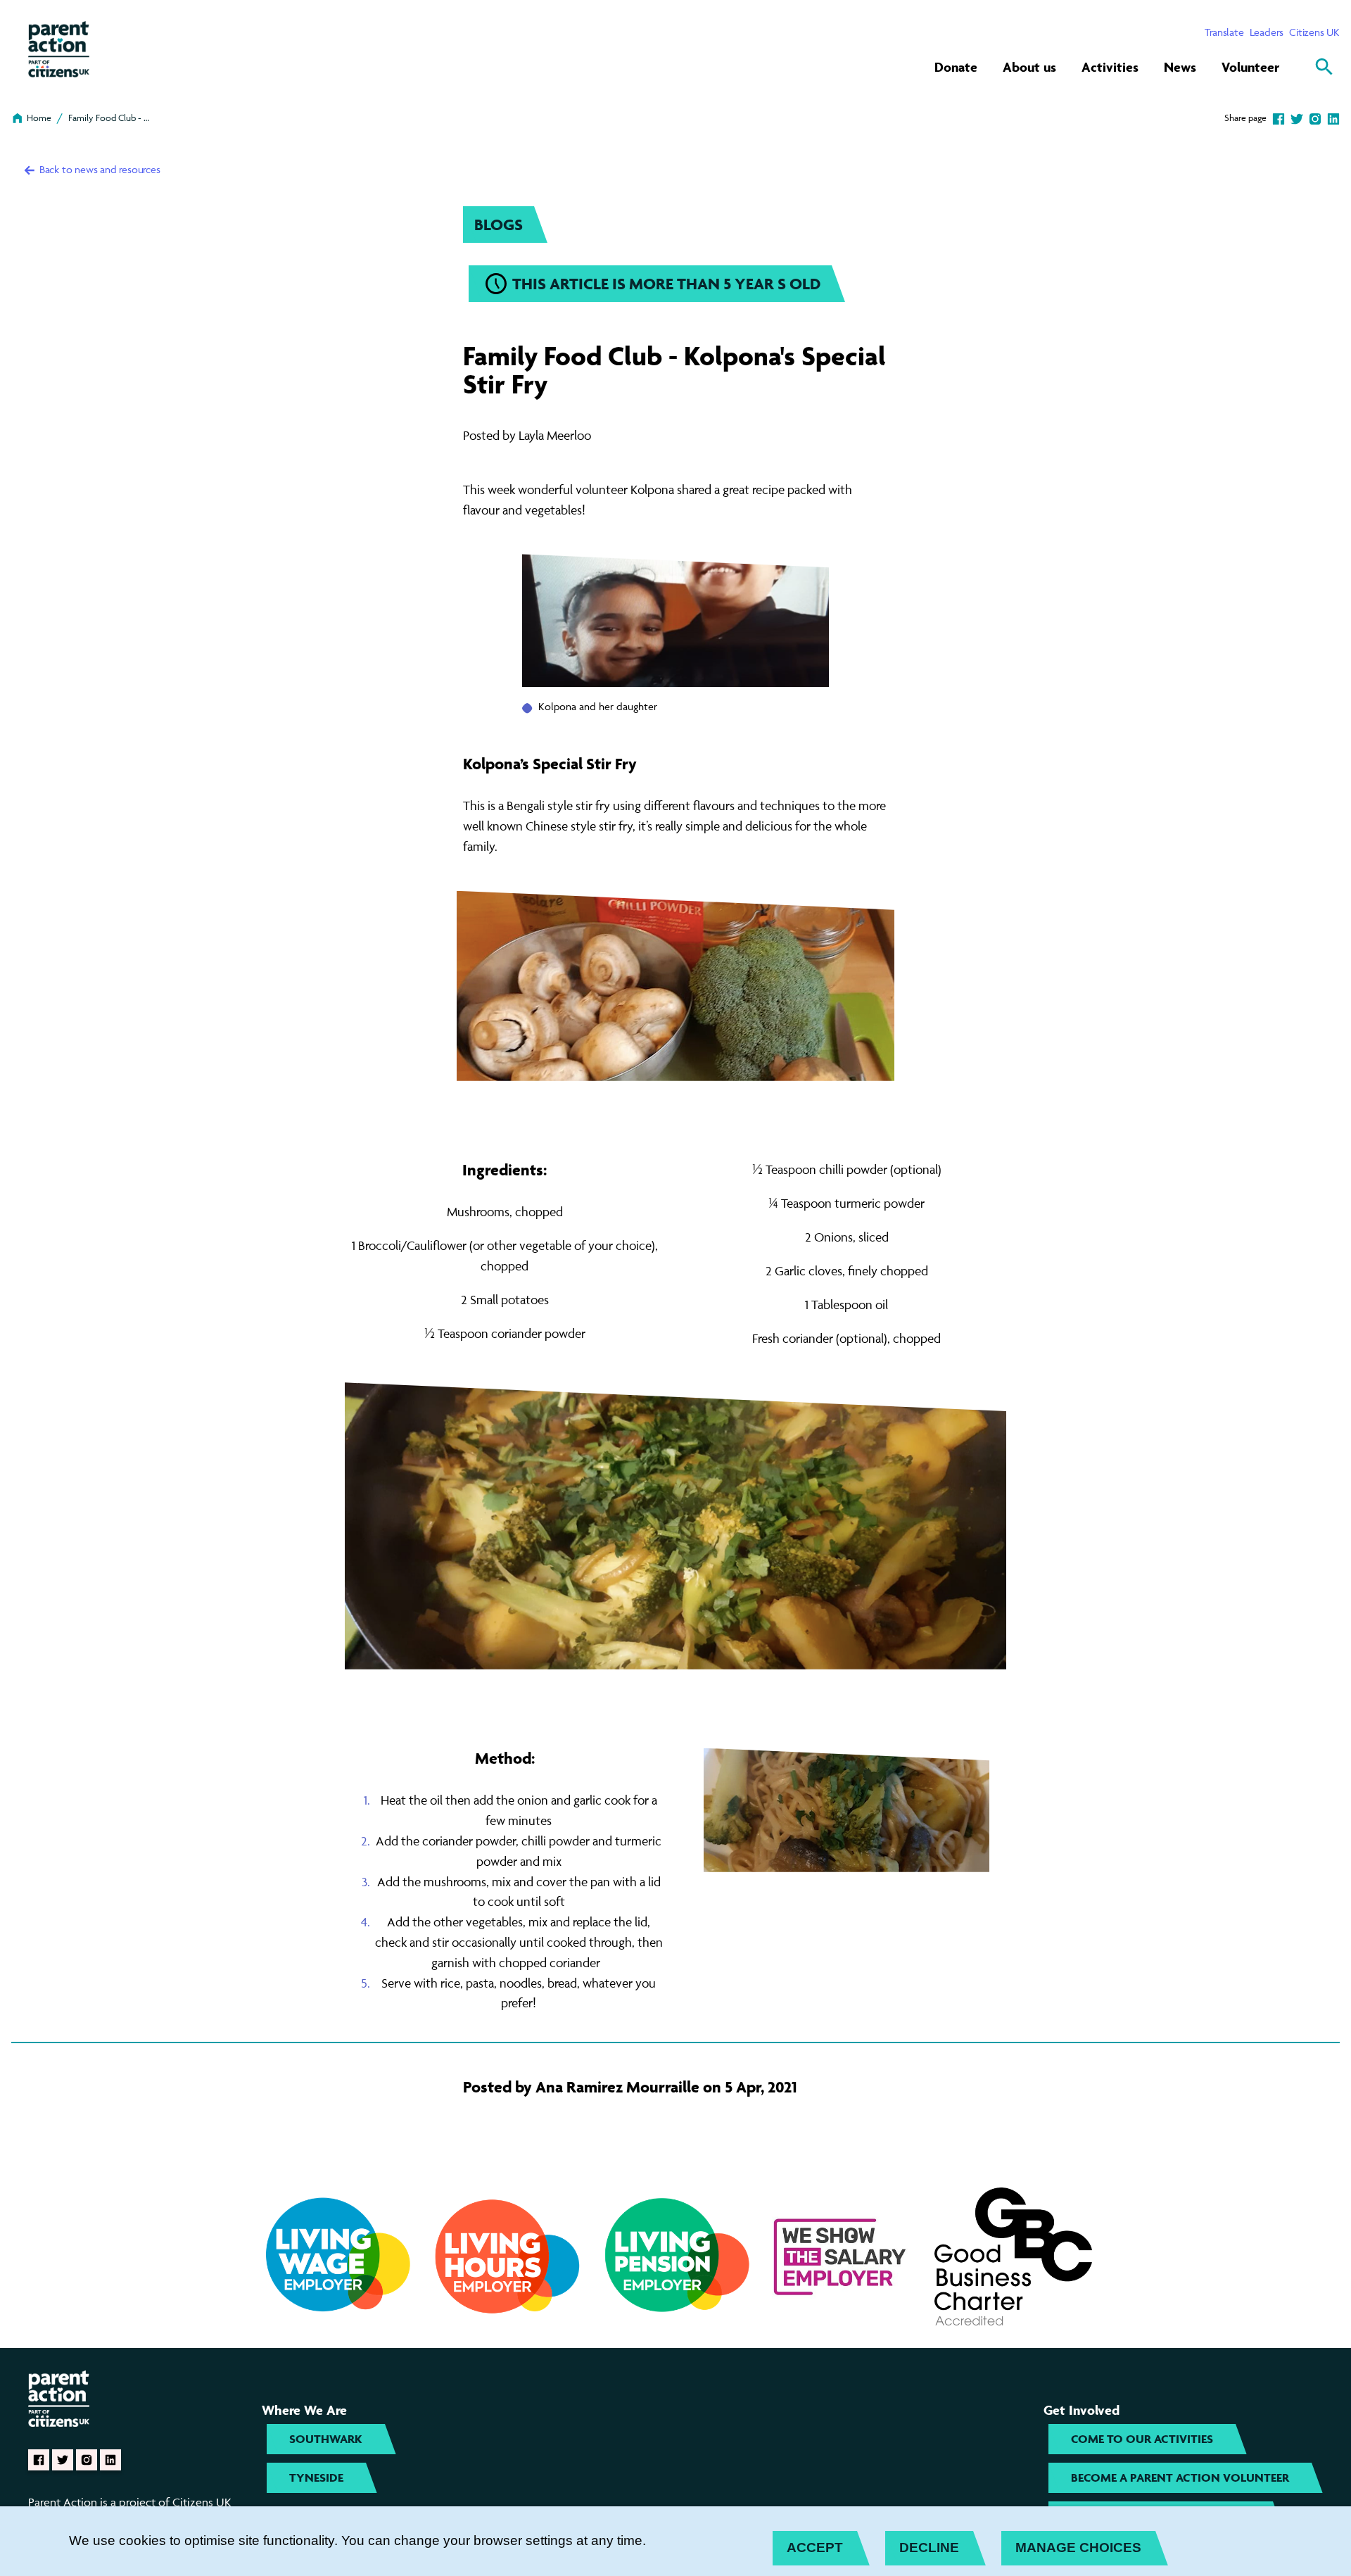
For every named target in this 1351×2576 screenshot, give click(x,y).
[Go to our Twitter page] (63, 2460)
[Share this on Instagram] (1315, 118)
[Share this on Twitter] (1297, 118)
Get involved (1082, 2410)
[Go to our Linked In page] (110, 2460)
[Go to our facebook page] (39, 2460)
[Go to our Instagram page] (87, 2460)
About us (1029, 67)
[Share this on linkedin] (1333, 118)
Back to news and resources (99, 169)
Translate (1224, 32)
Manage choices (1078, 2547)
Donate (956, 67)
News (1180, 67)
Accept (815, 2547)
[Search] (1324, 67)
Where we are (304, 2410)
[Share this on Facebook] (1279, 118)
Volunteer (1250, 67)
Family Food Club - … (109, 118)
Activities (1110, 67)
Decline (929, 2547)
